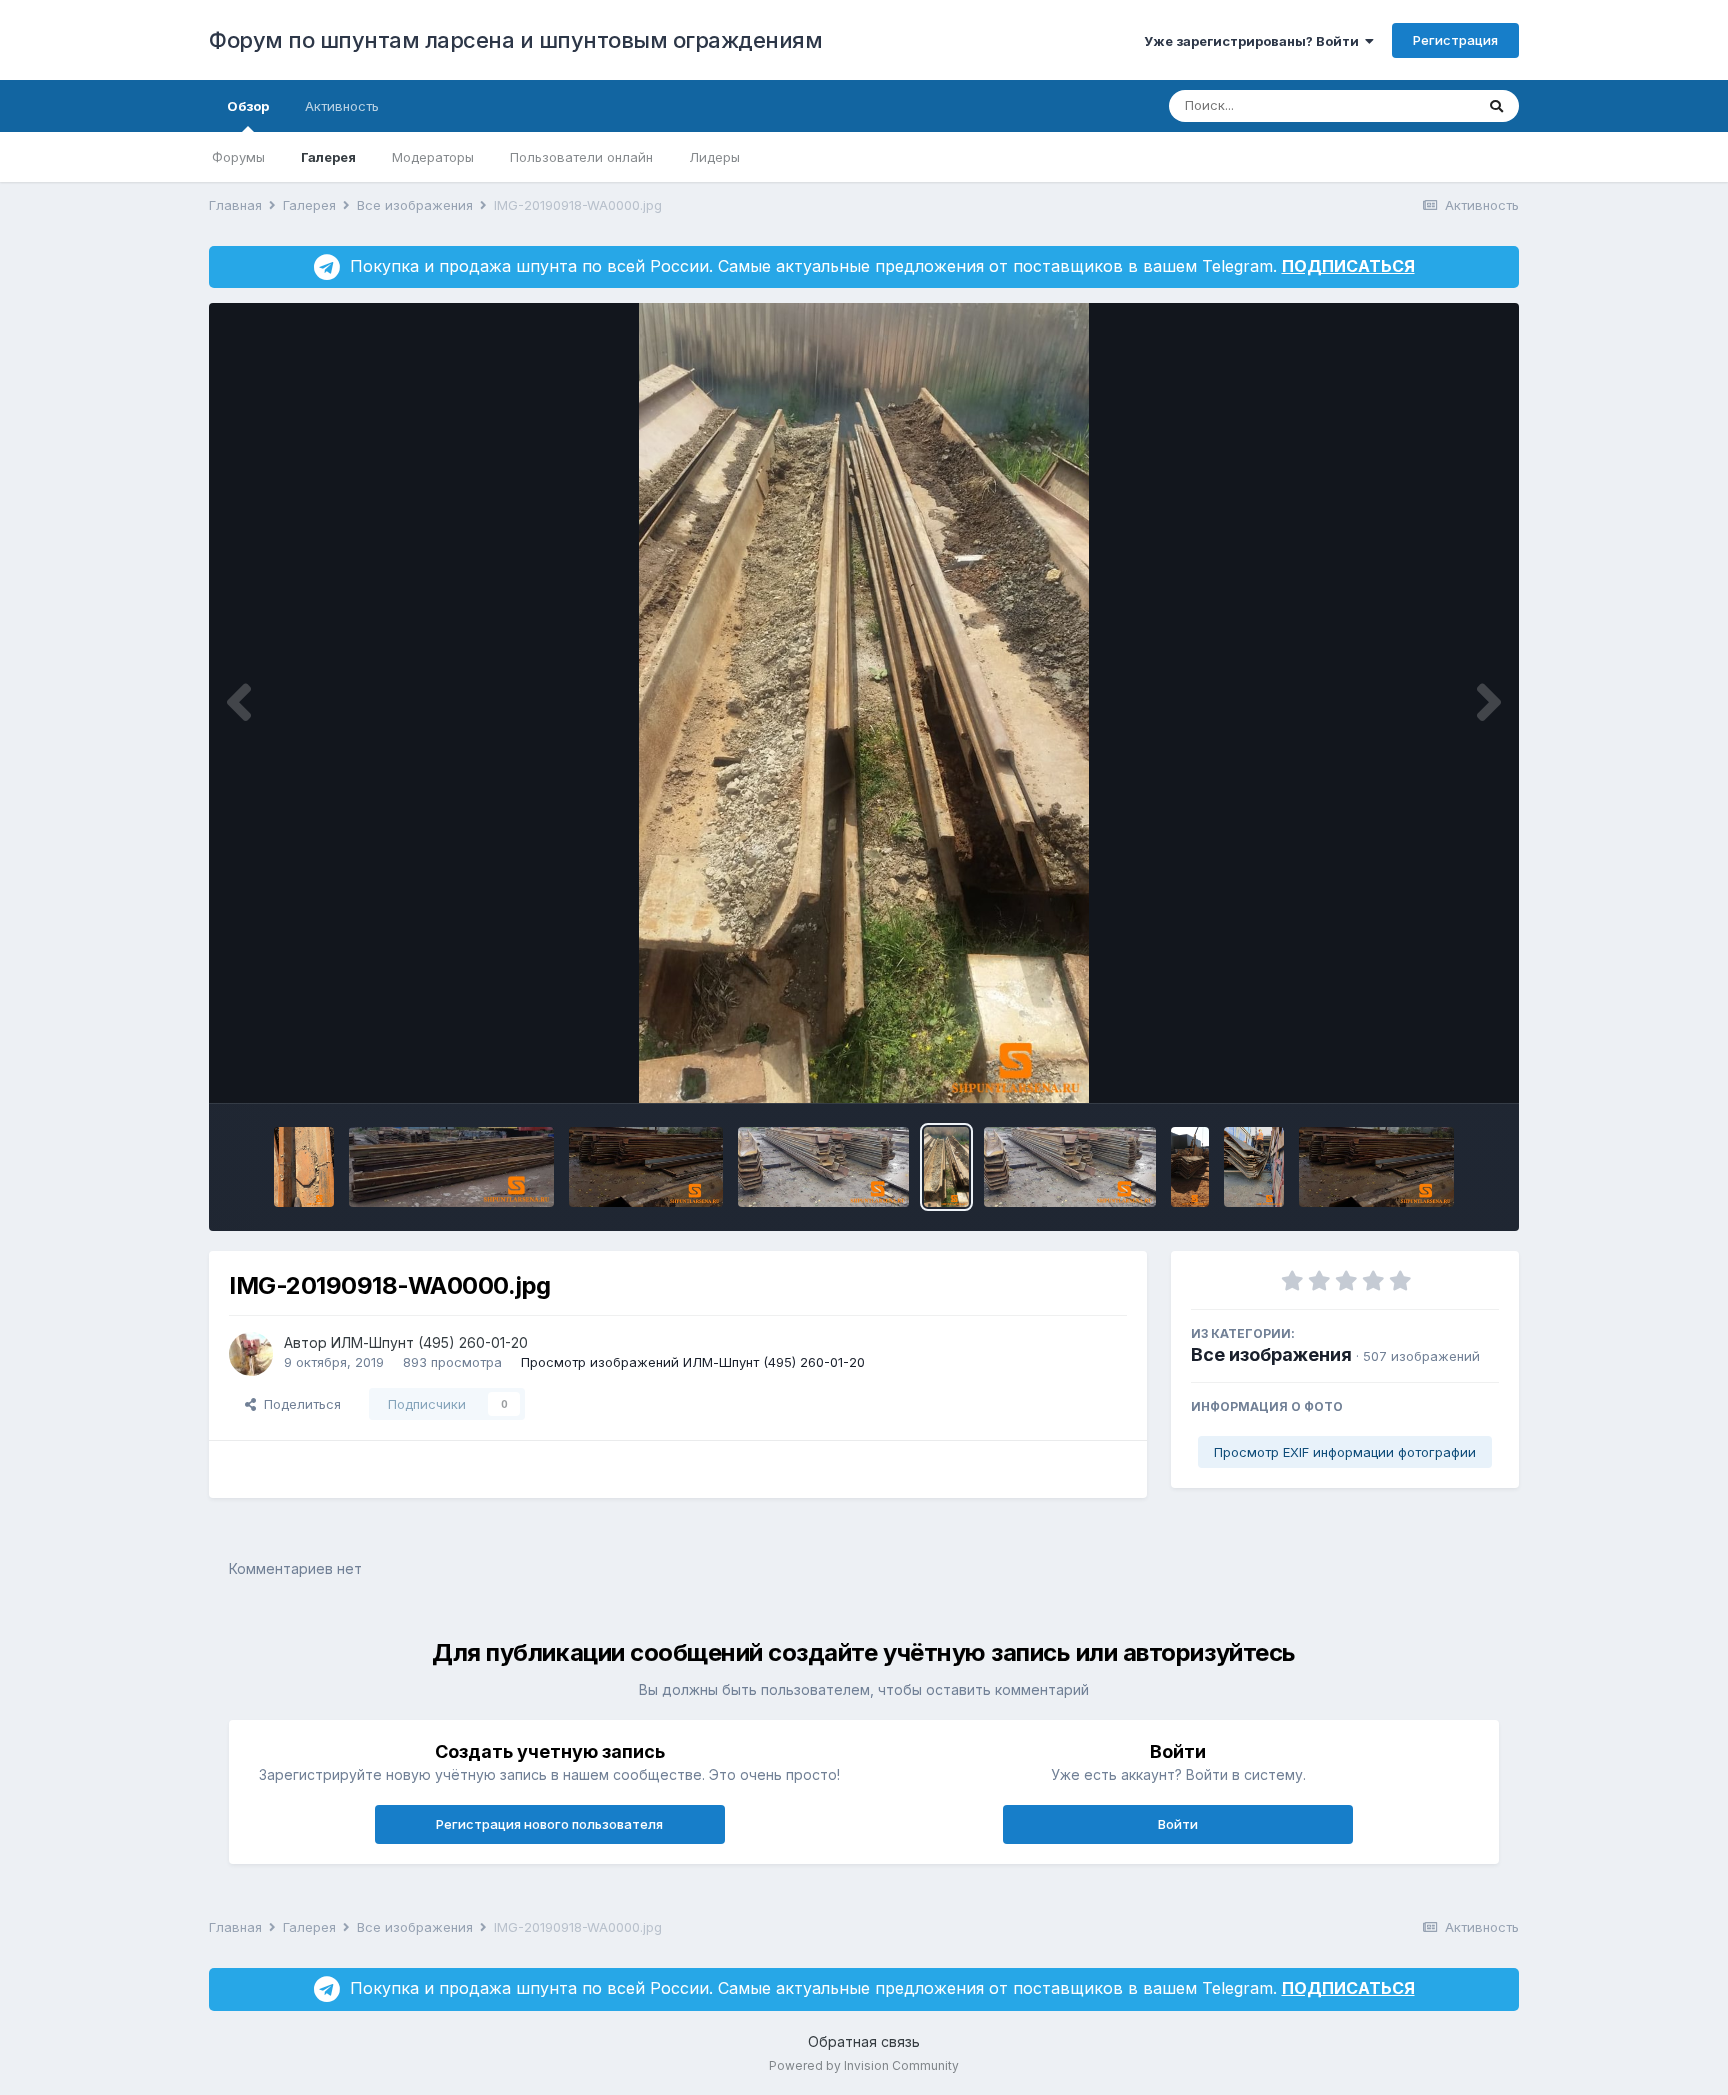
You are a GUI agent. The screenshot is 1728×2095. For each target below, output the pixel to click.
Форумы (238, 157)
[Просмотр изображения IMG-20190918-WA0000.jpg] (946, 1167)
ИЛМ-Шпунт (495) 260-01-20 (429, 1342)
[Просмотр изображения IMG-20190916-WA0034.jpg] (823, 1167)
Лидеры (714, 157)
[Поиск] (1496, 106)
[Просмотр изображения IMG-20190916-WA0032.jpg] (646, 1167)
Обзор (248, 106)
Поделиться (298, 1404)
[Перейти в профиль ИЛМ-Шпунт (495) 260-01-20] (251, 1354)
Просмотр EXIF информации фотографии (1345, 1452)
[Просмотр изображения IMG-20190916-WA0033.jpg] (451, 1167)
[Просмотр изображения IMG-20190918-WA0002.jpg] (1190, 1167)
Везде (1428, 105)
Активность (342, 106)
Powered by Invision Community (864, 2065)
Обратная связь (864, 2041)
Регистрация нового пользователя (549, 1824)
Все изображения (1271, 1354)
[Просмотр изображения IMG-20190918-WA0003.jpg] (1254, 1167)
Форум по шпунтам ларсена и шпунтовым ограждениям (515, 40)
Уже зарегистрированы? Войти (1254, 41)
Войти (1178, 1824)
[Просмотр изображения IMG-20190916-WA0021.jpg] (304, 1167)
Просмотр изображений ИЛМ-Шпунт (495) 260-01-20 (693, 1362)
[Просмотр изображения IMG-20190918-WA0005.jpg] (1376, 1167)
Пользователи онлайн (581, 157)
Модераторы (433, 157)
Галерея (328, 157)
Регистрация (1455, 40)
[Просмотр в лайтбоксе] (864, 703)
